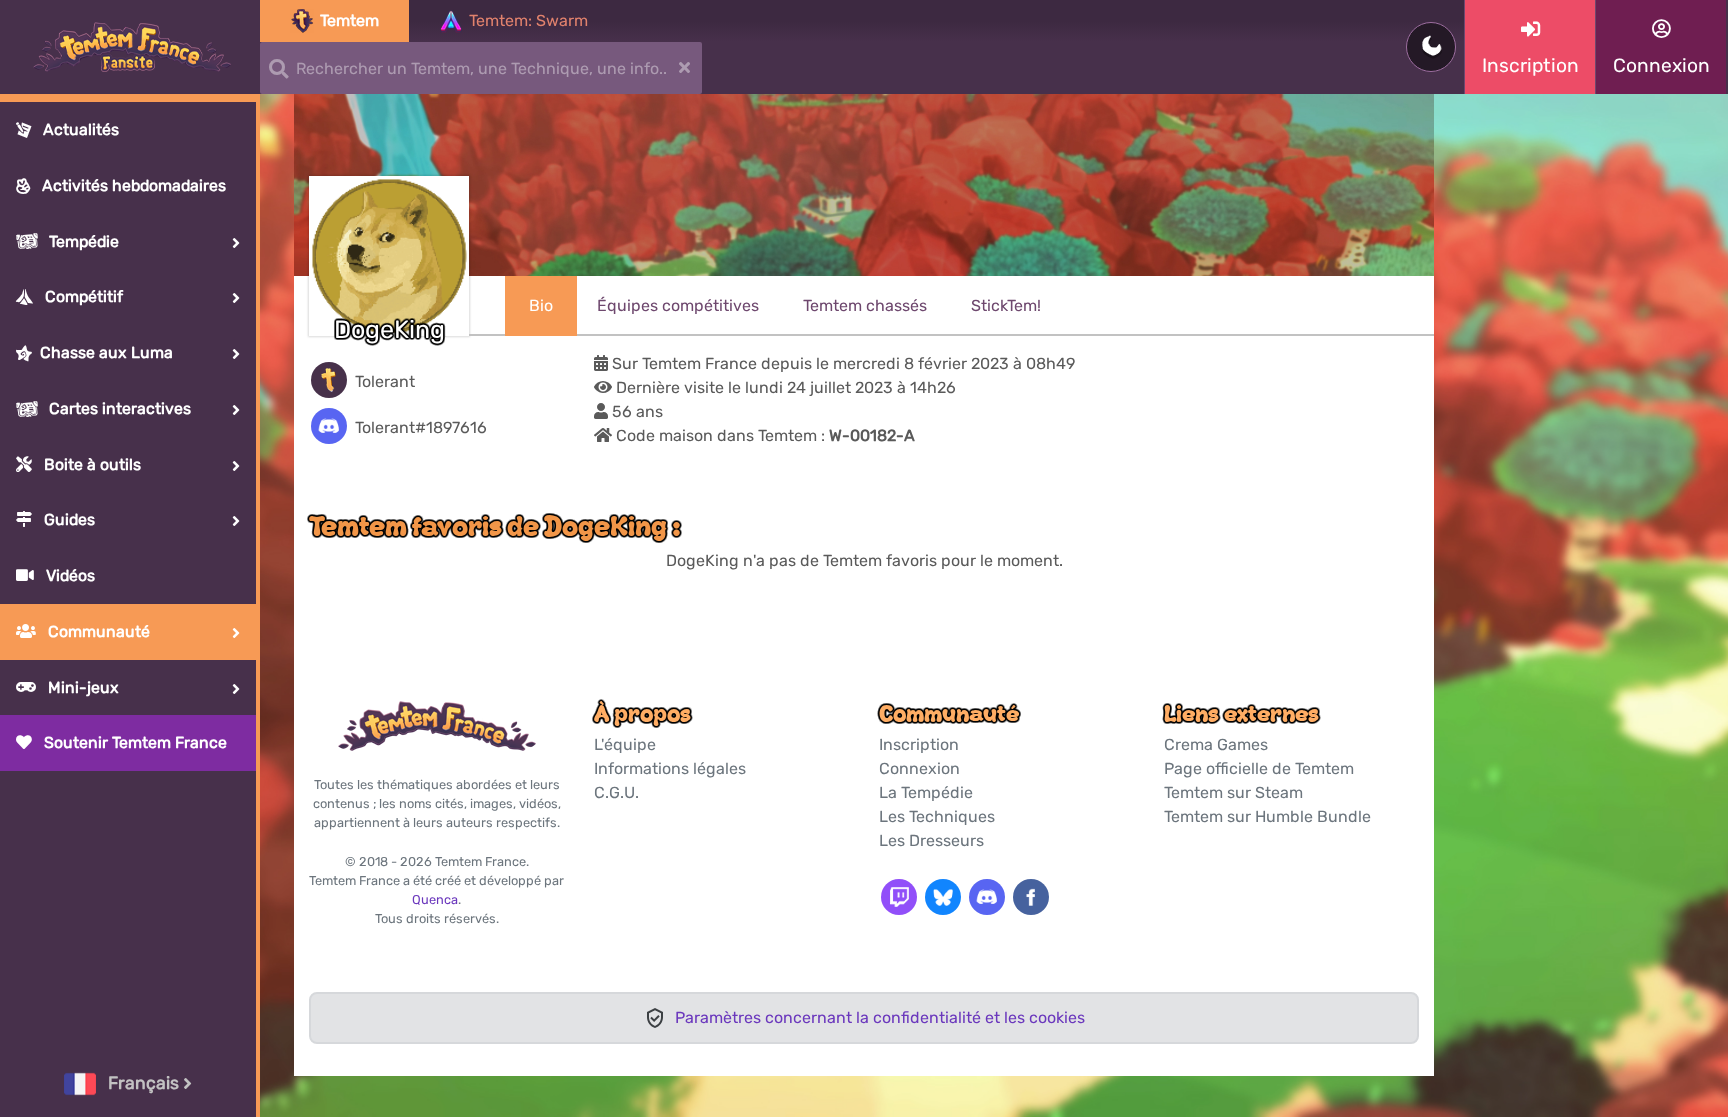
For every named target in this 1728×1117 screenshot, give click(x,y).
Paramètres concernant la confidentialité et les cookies (880, 1017)
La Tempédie (926, 792)
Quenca (435, 899)
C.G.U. (616, 792)
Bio (541, 305)
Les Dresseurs (931, 840)
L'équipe (625, 744)
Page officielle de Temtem (1259, 768)
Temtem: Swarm (528, 20)
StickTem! (1006, 305)
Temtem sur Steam (1233, 792)
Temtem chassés (865, 305)
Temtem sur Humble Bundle (1267, 816)
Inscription (919, 744)
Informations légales (670, 768)
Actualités (79, 129)
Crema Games (1216, 744)
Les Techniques (937, 816)
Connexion (919, 768)
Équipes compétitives (678, 305)
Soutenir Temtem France (133, 742)
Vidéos (68, 575)
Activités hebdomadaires (132, 185)
